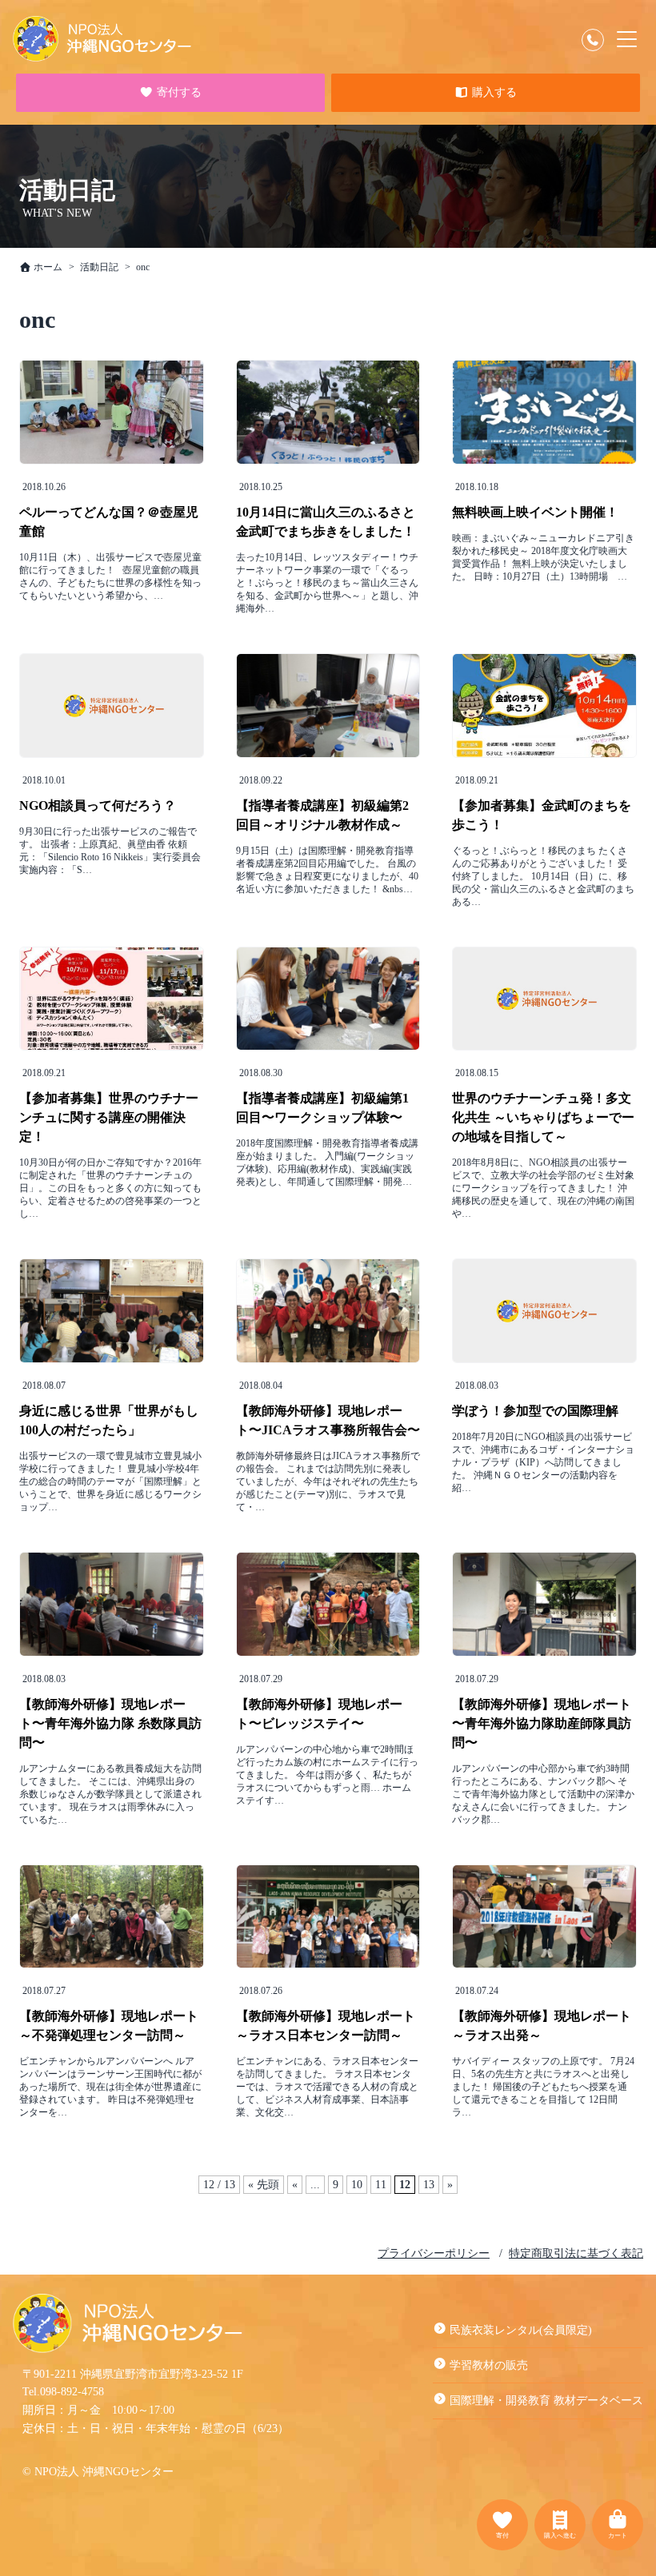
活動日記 (99, 267)
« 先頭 (264, 2185)
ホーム (47, 267)
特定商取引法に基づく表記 (576, 2253)
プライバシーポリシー (434, 2253)
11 (381, 2185)
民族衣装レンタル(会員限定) (521, 2330)
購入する (493, 93)
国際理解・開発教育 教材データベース (546, 2401)
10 (357, 2185)
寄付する (178, 93)
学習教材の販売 (489, 2365)
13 (429, 2185)
